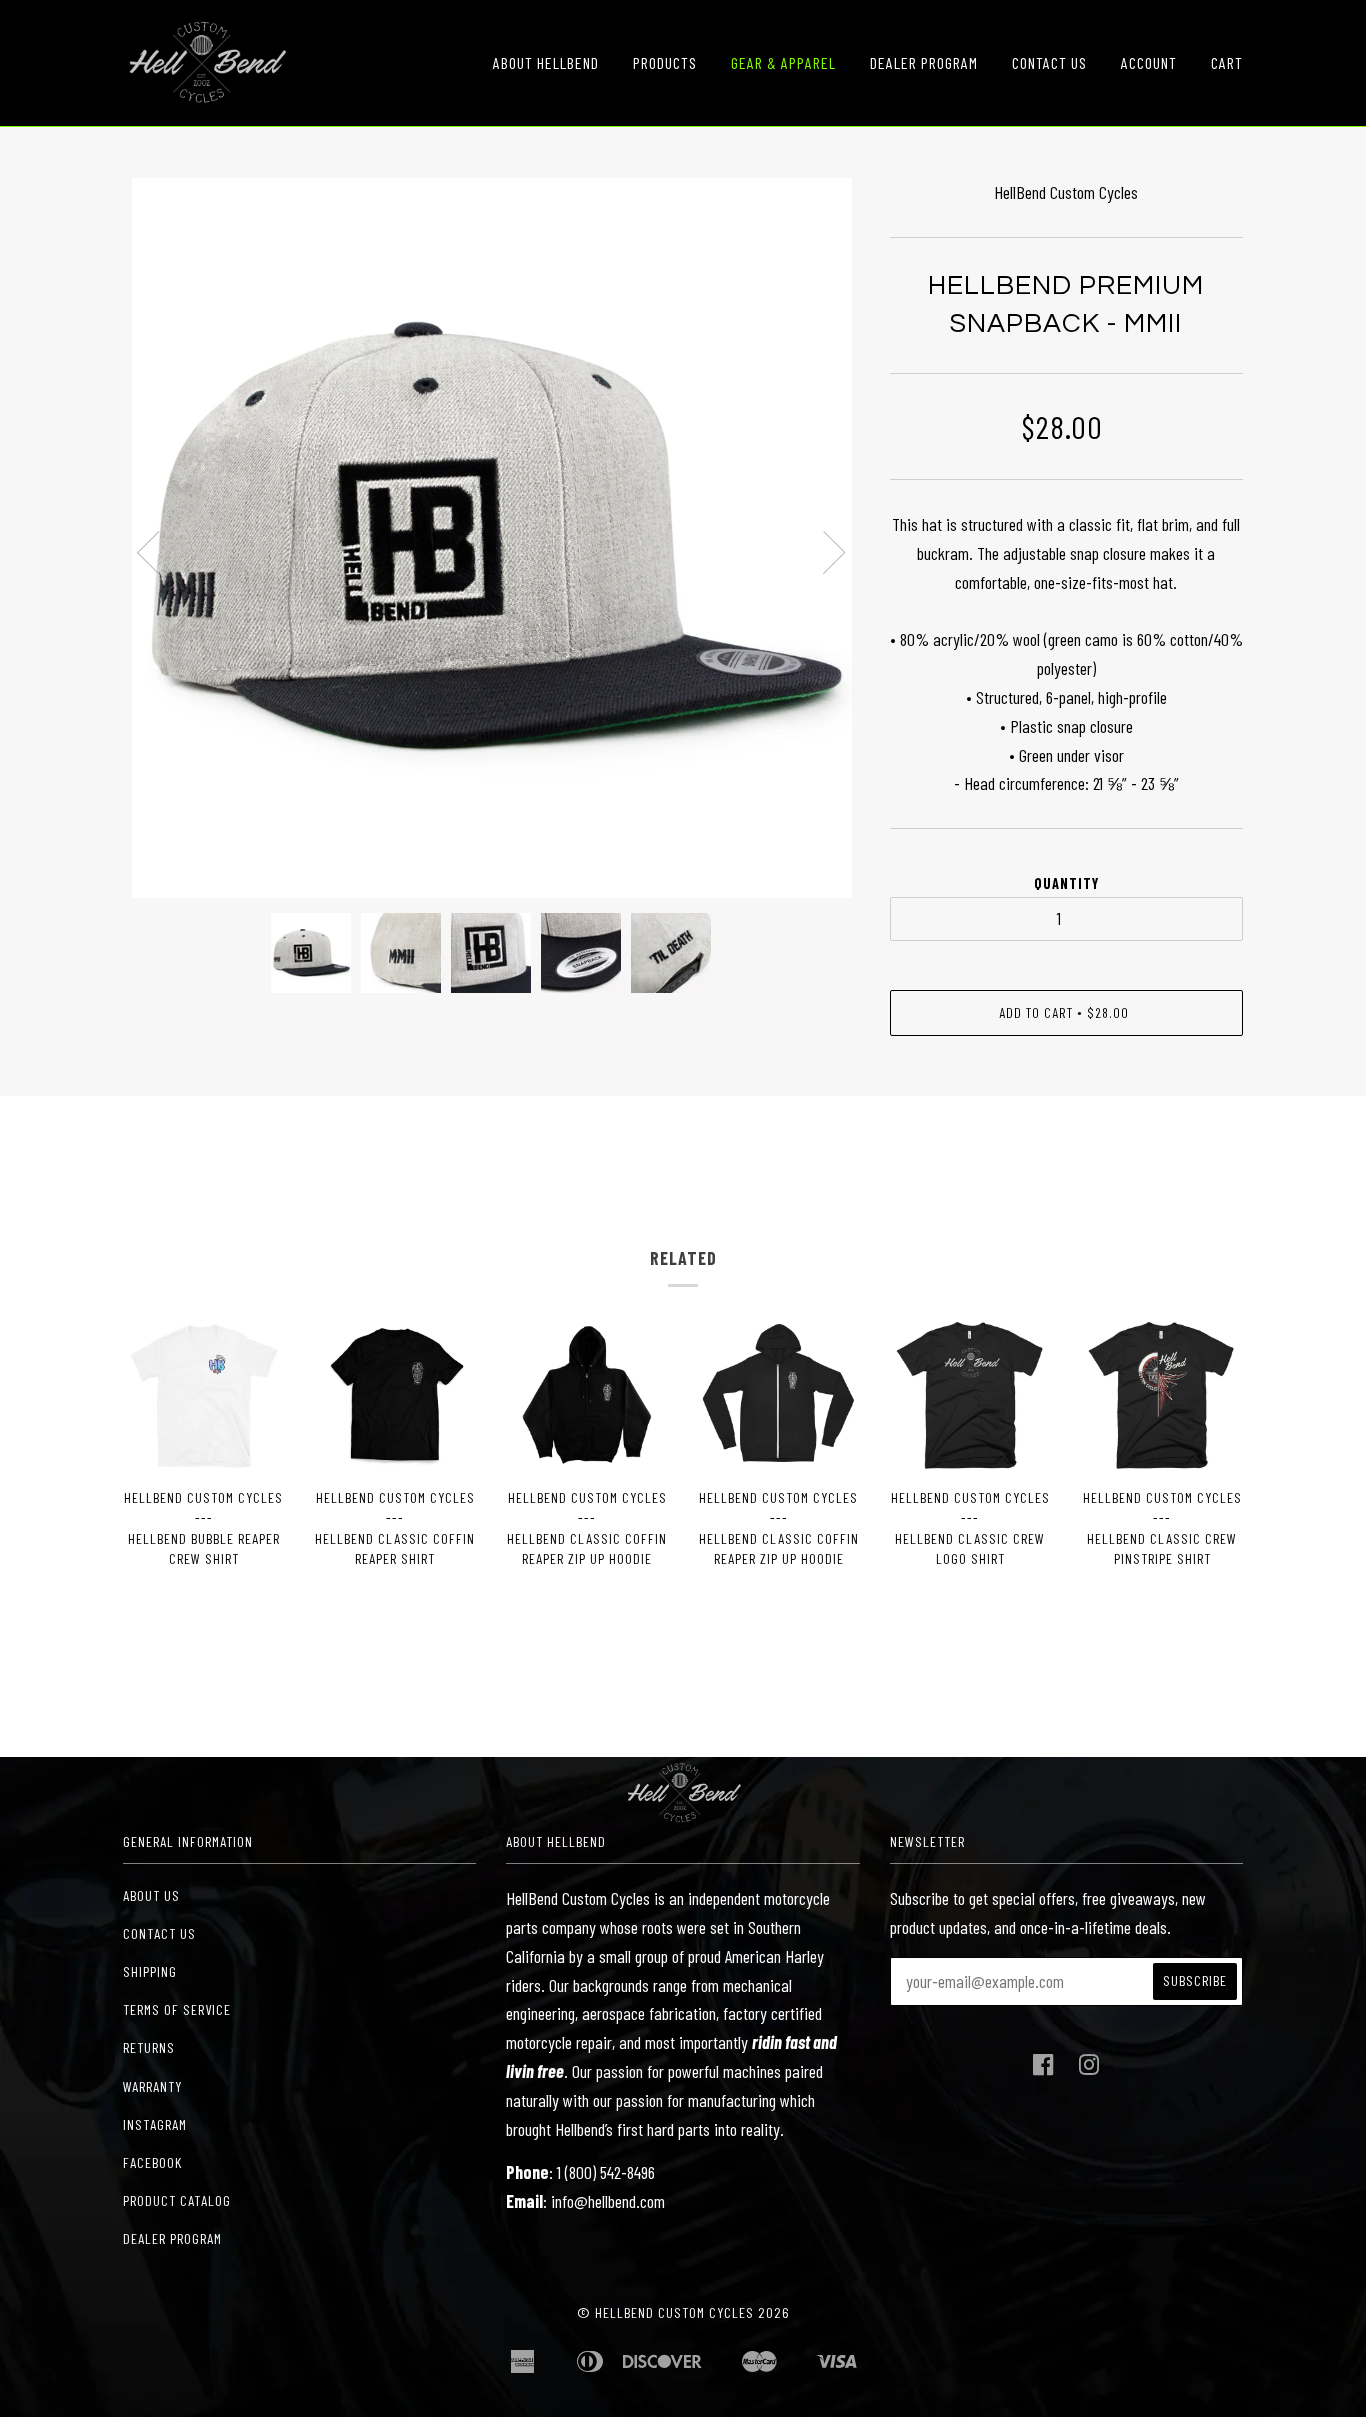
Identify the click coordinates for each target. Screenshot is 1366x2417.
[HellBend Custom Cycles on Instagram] (1089, 2069)
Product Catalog (177, 2200)
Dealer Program (924, 62)
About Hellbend (546, 62)
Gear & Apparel (783, 62)
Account (1149, 62)
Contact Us (1049, 62)
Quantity (1066, 883)
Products (665, 62)
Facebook (152, 2162)
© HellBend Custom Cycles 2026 (683, 2312)
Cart (1227, 62)
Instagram (155, 2124)
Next (835, 553)
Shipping (150, 1971)
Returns (149, 2047)
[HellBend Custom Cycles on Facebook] (1043, 2069)
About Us (151, 1895)
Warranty (152, 2086)
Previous (148, 553)
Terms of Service (177, 2009)
